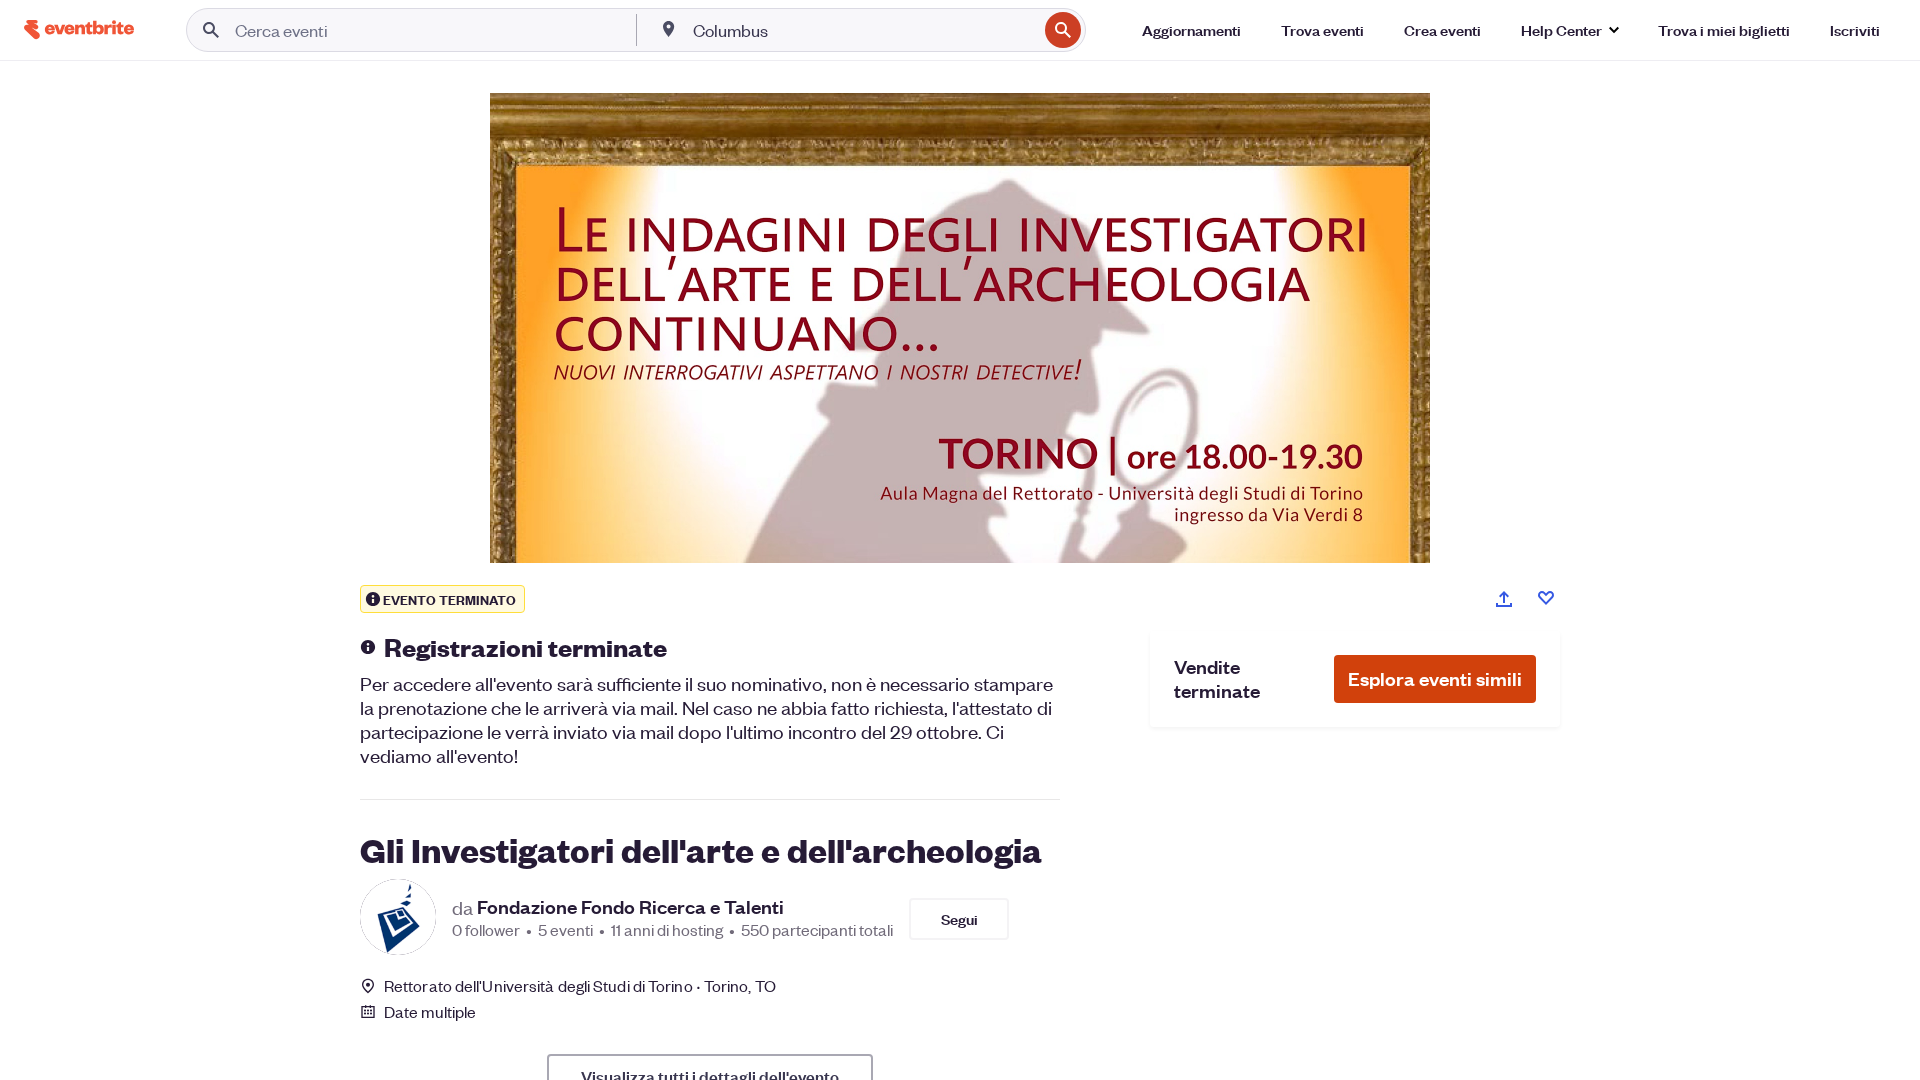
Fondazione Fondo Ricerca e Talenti (630, 907)
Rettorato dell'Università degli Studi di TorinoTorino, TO (580, 985)
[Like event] (1546, 598)
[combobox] (863, 30)
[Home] (79, 29)
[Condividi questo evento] (1504, 599)
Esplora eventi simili (1435, 678)
